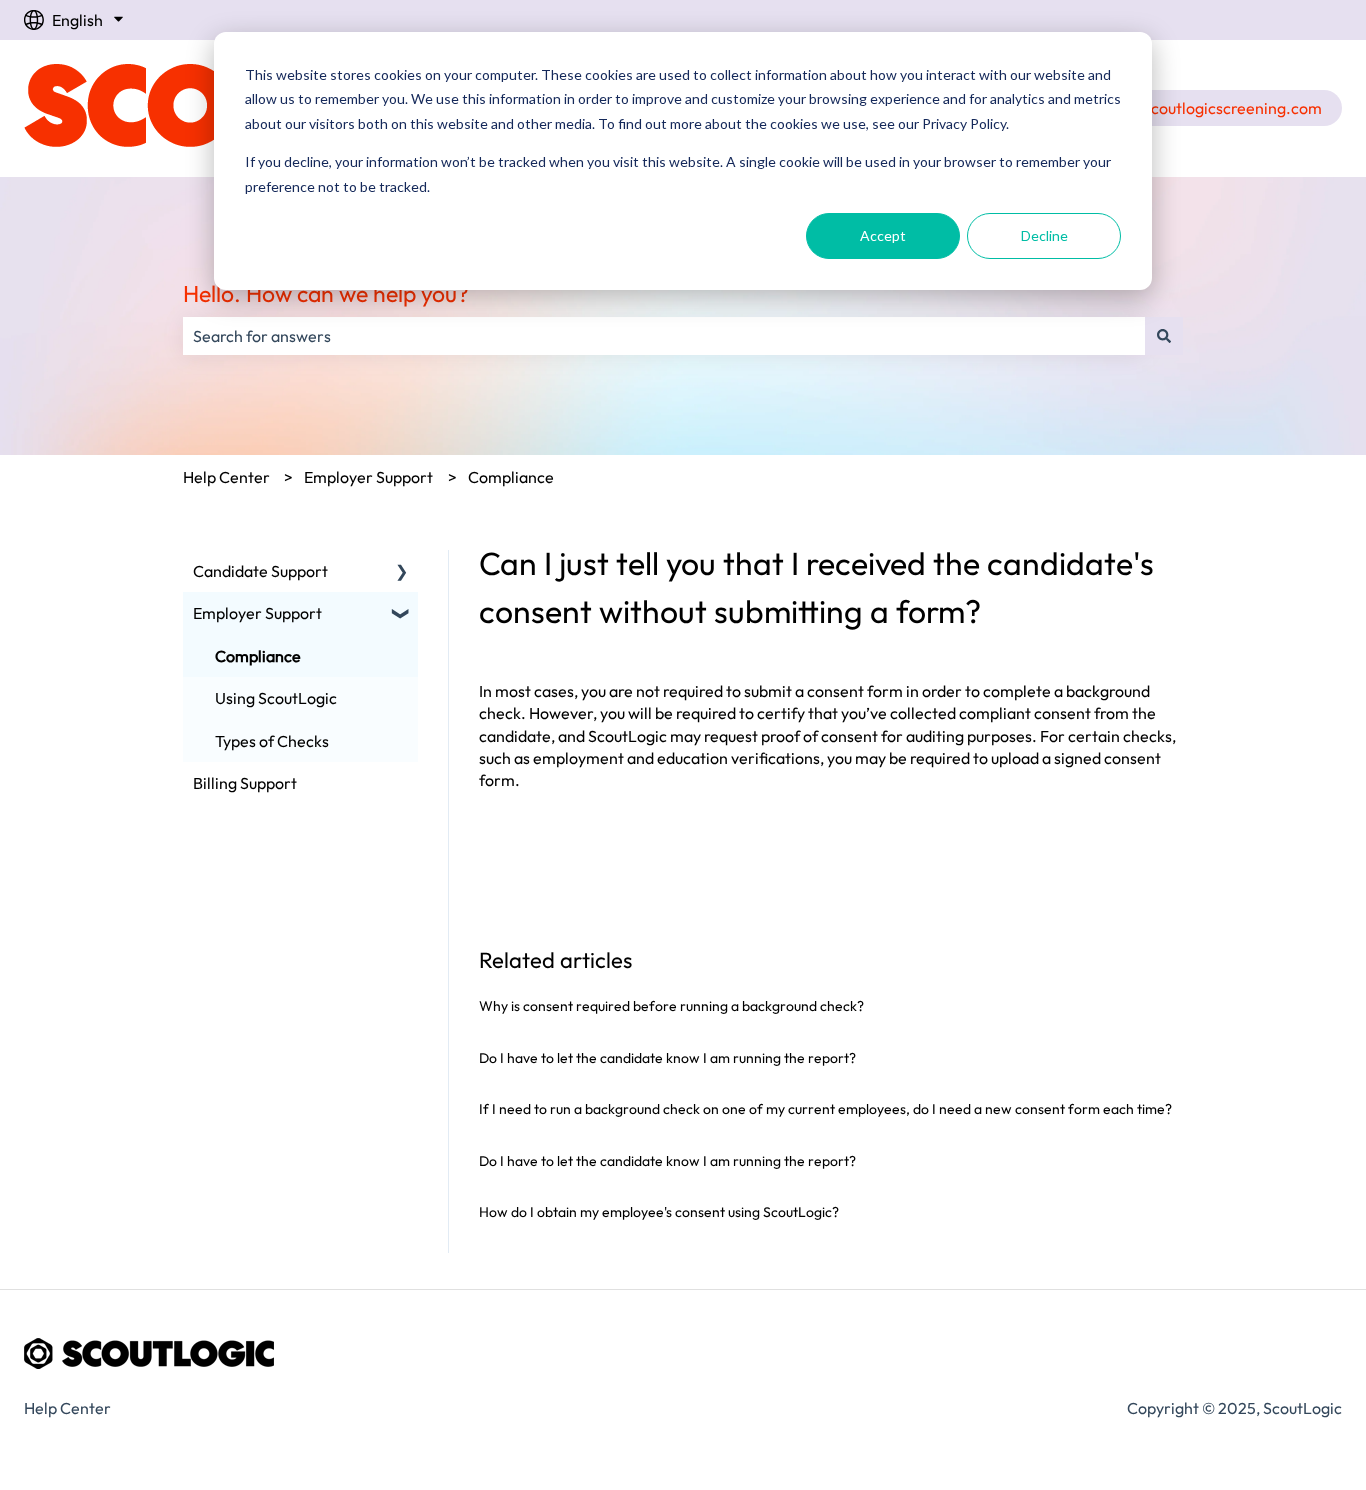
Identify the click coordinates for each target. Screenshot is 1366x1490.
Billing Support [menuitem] (245, 783)
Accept (883, 235)
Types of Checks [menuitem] (272, 741)
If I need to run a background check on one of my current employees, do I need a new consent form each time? (825, 1109)
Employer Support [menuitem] (257, 613)
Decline (1044, 235)
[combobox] (664, 336)
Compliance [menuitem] (258, 656)
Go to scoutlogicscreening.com (1212, 108)
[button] (402, 572)
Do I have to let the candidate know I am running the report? (667, 1058)
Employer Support (368, 477)
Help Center (226, 477)
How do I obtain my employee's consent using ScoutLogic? (659, 1212)
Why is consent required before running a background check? (671, 1006)
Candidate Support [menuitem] (260, 571)
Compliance (511, 477)
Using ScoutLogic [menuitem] (276, 698)
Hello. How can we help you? (326, 293)
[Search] (1164, 336)
